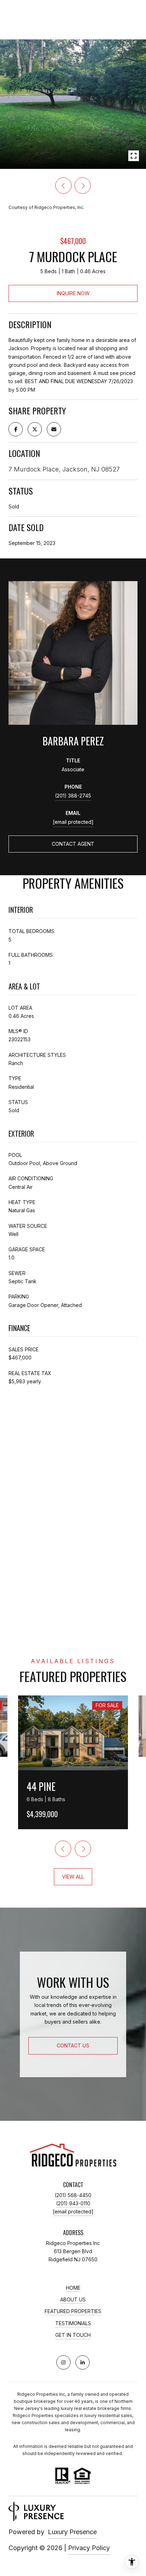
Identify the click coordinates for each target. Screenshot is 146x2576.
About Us (73, 2300)
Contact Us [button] (73, 2045)
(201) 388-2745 (73, 796)
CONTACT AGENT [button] (73, 844)
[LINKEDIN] (83, 2362)
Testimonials (73, 2323)
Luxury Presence (72, 2532)
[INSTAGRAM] (63, 2362)
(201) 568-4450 (73, 2195)
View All (73, 1877)
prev (63, 186)
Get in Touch (73, 2335)
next (83, 186)
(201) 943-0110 (73, 2203)
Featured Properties (73, 2311)
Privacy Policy (89, 2548)
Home (73, 2288)
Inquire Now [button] (73, 293)
